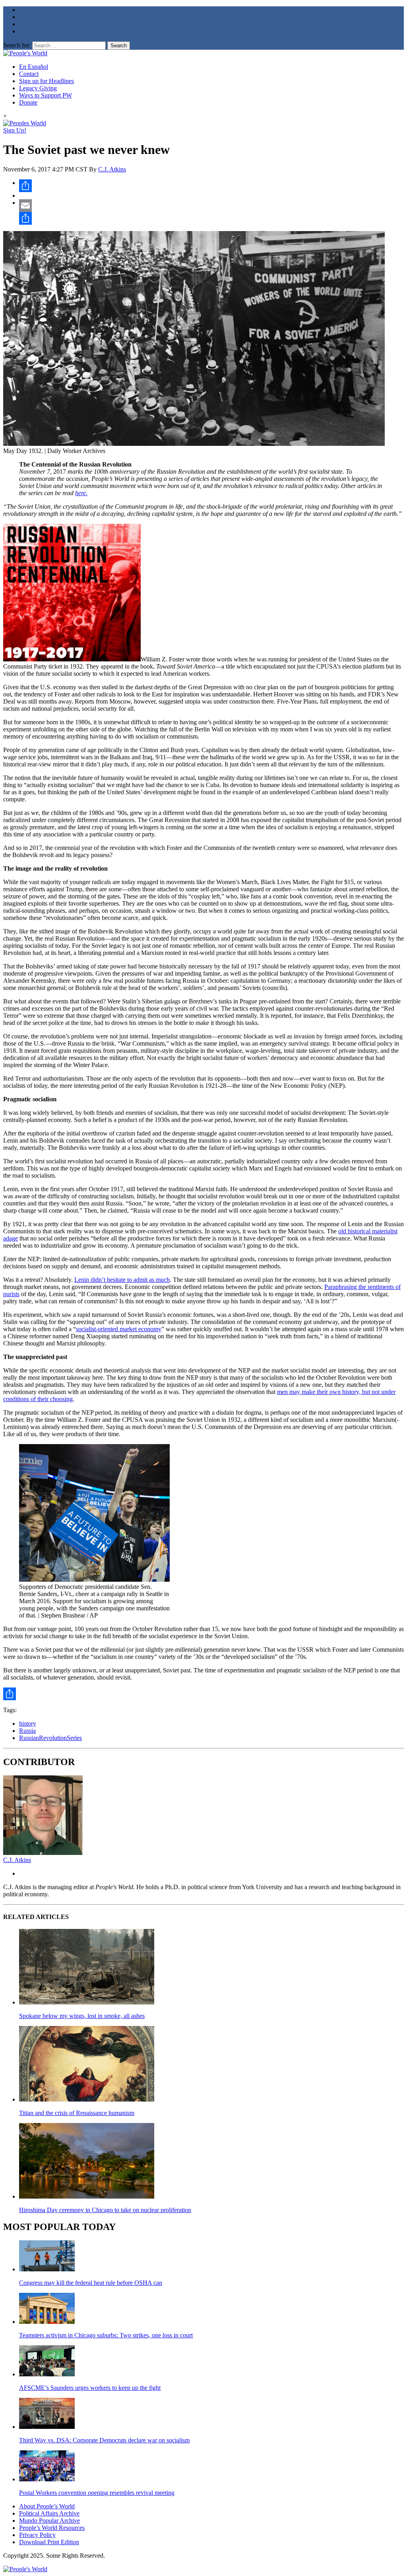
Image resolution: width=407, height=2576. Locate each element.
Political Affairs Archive (49, 2513)
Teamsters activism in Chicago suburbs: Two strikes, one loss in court (106, 2335)
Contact (29, 74)
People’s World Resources (52, 2528)
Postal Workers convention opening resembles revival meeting (97, 2493)
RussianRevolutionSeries (50, 1738)
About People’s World (47, 2506)
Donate (28, 102)
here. (81, 493)
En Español (34, 67)
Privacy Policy (37, 2535)
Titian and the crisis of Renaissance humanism (77, 2113)
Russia (27, 1731)
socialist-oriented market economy (119, 1329)
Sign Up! (15, 130)
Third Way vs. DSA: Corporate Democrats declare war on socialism (104, 2440)
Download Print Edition (49, 2542)
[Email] (211, 206)
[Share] (211, 186)
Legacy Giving (38, 88)
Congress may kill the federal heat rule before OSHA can (91, 2283)
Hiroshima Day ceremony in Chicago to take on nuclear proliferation (105, 2210)
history (28, 1723)
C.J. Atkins (112, 169)
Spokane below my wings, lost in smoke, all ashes (82, 2016)
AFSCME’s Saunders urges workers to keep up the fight (90, 2388)
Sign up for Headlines (47, 81)
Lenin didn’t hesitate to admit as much (122, 1280)
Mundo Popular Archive (49, 2521)
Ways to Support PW (46, 95)
